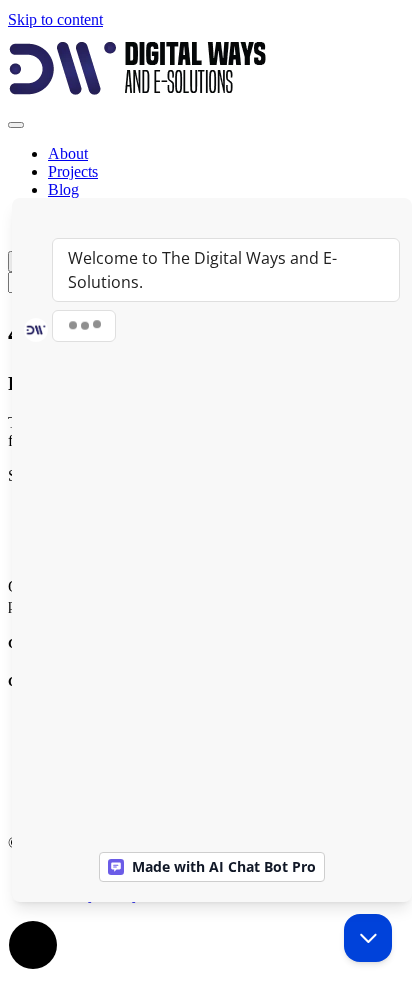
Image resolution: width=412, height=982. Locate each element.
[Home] (138, 101)
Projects (73, 171)
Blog (63, 189)
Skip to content (55, 19)
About (68, 153)
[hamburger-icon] (16, 125)
